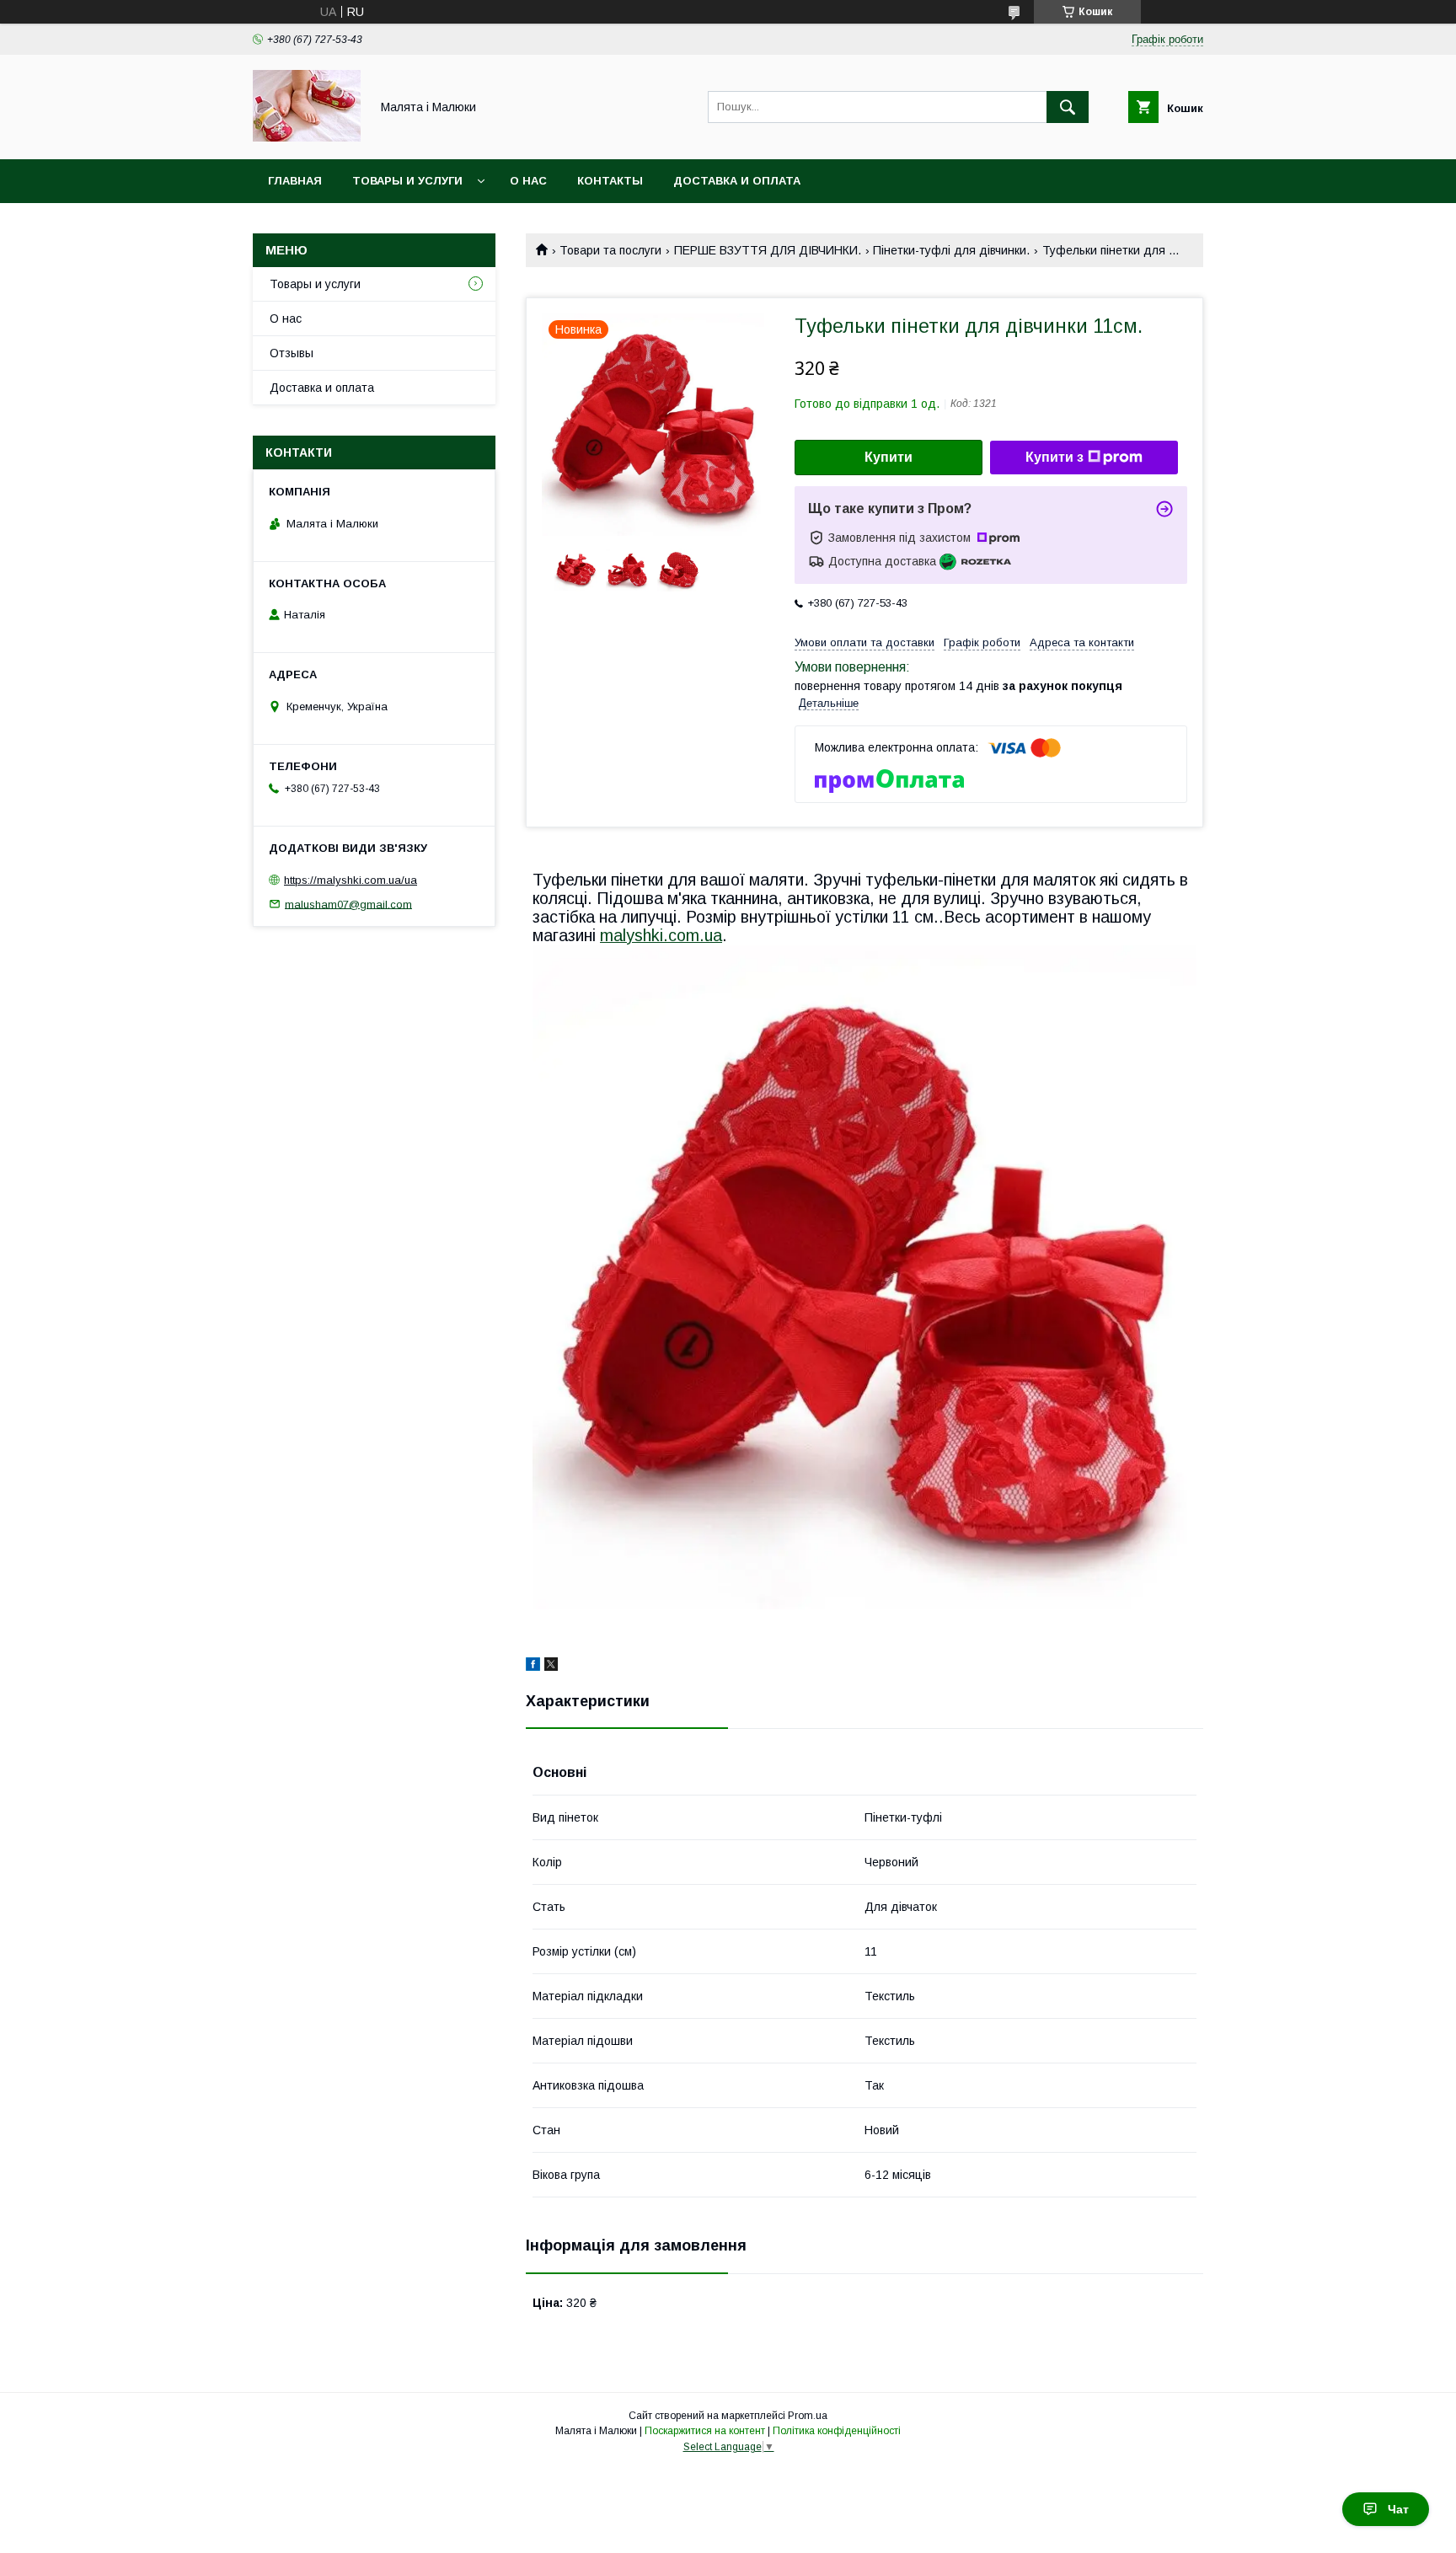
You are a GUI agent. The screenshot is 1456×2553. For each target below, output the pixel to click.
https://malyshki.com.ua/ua (351, 880)
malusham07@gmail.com (348, 904)
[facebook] (533, 1667)
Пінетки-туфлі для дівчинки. (951, 250)
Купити (889, 457)
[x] (551, 1667)
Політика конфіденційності (837, 2431)
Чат (1398, 2509)
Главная (295, 181)
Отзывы (292, 353)
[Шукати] (1068, 107)
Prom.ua (808, 2416)
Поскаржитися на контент (705, 2431)
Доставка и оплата (737, 181)
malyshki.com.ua (661, 935)
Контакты (610, 181)
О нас (528, 181)
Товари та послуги (610, 250)
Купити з (1055, 457)
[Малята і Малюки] (307, 137)
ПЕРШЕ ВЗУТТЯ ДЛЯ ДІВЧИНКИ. (768, 250)
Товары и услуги (407, 181)
